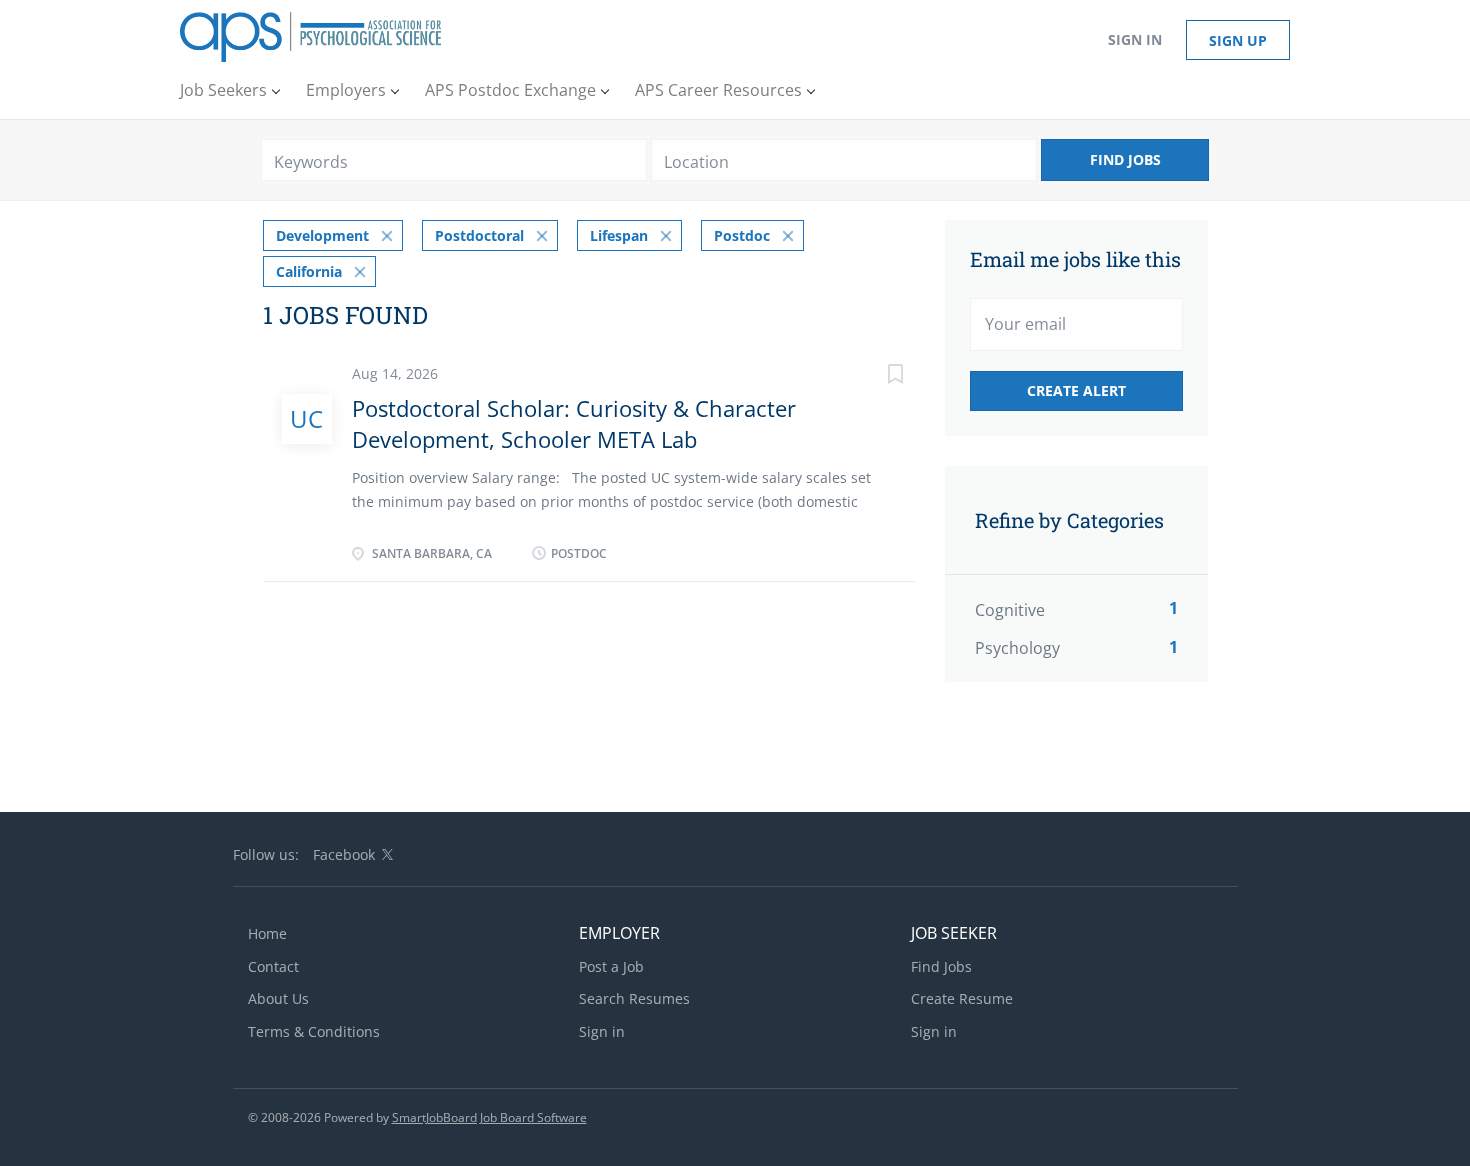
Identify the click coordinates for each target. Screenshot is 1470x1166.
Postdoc (742, 235)
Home (267, 933)
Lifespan (619, 235)
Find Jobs (1125, 159)
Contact (273, 966)
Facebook (344, 854)
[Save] (875, 376)
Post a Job (611, 966)
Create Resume (962, 998)
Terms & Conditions (314, 1031)
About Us (278, 998)
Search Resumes (634, 998)
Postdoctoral (479, 235)
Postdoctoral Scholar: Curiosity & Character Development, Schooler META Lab (574, 423)
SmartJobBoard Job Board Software (489, 1117)
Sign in (1135, 39)
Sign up (1238, 40)
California (309, 271)
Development (322, 235)
